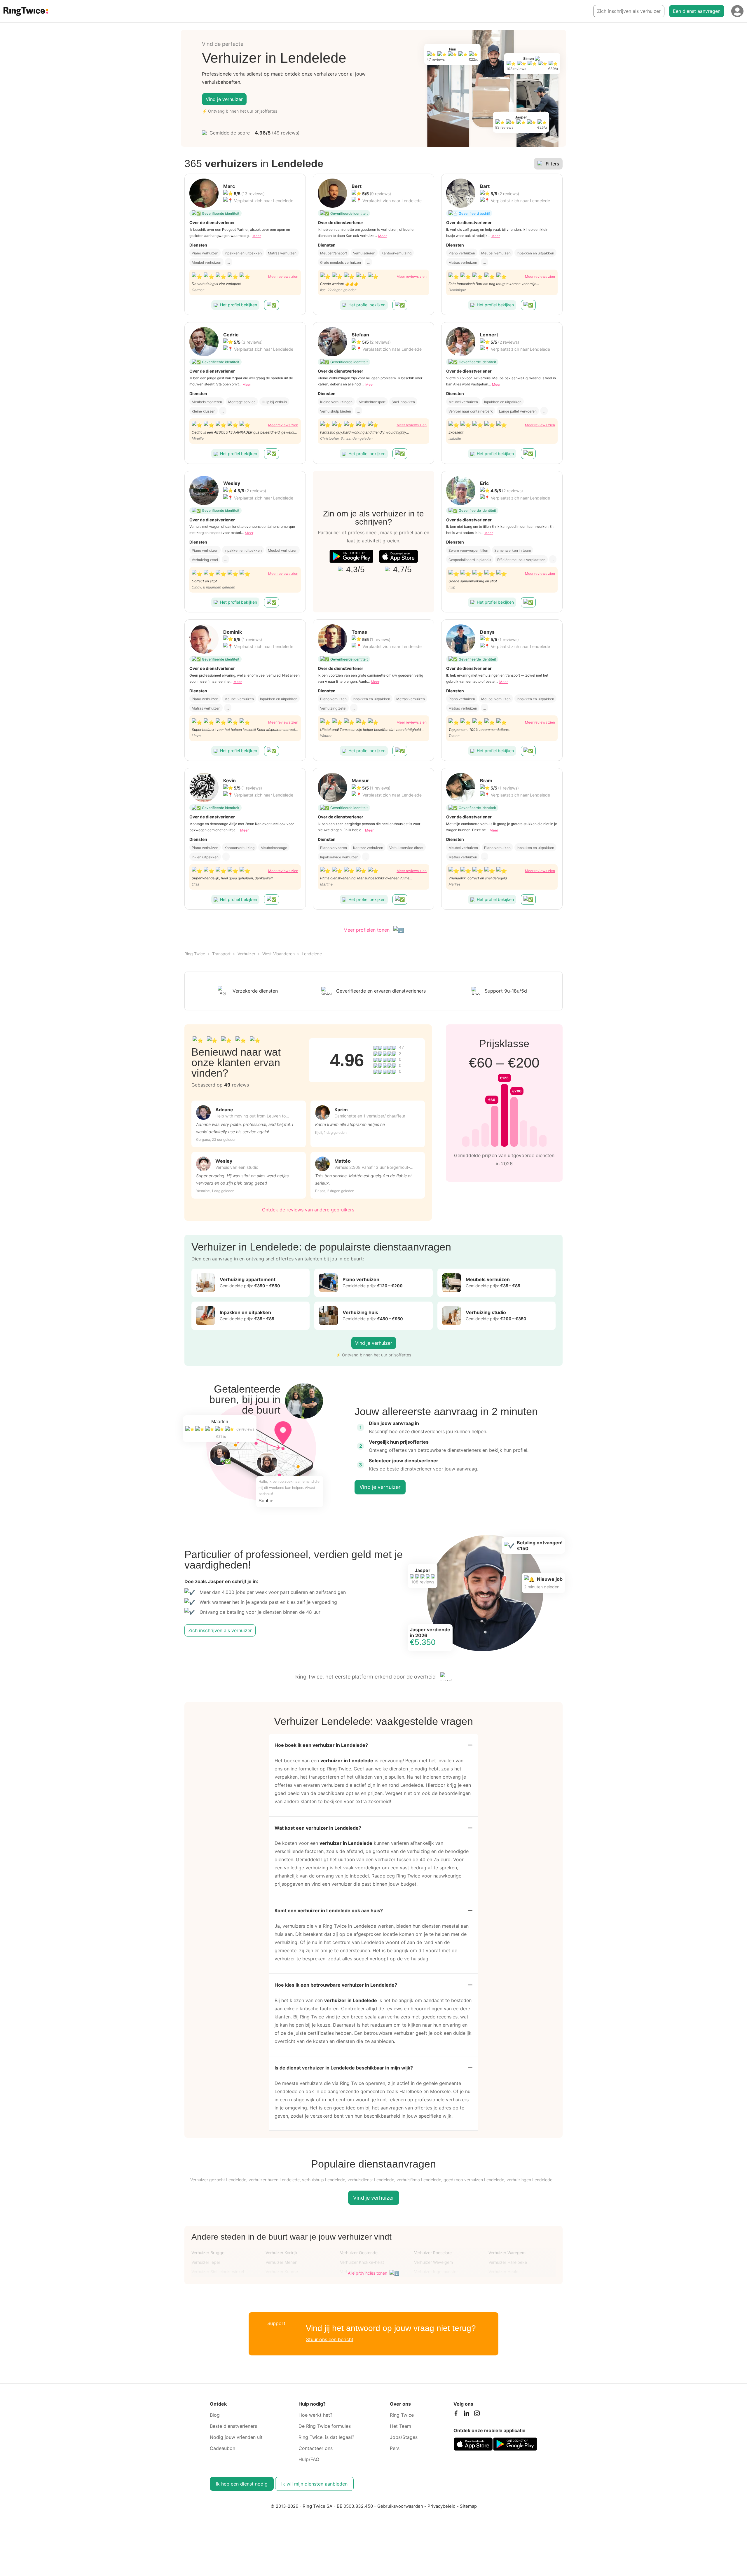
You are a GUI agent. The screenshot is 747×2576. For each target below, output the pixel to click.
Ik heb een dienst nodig (242, 2484)
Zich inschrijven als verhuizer (629, 11)
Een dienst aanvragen (697, 11)
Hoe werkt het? (315, 2415)
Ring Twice (195, 954)
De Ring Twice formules (325, 2426)
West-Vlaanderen (279, 954)
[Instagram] (477, 2415)
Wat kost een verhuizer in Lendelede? (318, 1828)
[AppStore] (398, 556)
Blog (215, 2415)
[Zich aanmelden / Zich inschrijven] (737, 11)
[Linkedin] (466, 2415)
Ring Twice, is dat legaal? (326, 2437)
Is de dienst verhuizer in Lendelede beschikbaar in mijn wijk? (344, 2068)
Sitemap (468, 2506)
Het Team (400, 2426)
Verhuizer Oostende (359, 2253)
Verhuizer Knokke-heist (362, 2262)
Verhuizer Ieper (206, 2262)
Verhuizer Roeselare (433, 2253)
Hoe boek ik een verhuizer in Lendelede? (321, 1745)
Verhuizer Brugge (208, 2253)
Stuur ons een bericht (330, 2339)
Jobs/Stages (404, 2437)
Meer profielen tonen (367, 930)
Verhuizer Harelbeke (508, 2262)
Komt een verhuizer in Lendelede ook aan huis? (329, 1910)
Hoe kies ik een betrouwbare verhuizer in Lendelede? (336, 1985)
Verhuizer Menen (281, 2262)
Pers (395, 2448)
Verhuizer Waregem (507, 2253)
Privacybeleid (441, 2506)
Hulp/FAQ (309, 2459)
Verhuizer (246, 954)
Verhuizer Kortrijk (282, 2253)
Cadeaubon (222, 2448)
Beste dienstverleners (233, 2426)
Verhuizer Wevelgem (433, 2262)
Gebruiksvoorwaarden (400, 2506)
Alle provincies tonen (368, 2273)
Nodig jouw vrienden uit (236, 2437)
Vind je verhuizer (224, 99)
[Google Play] (351, 556)
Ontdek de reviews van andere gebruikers (308, 1210)
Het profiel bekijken (239, 305)
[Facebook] (456, 2415)
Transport (221, 954)
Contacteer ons (316, 2448)
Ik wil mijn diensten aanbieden (314, 2484)
